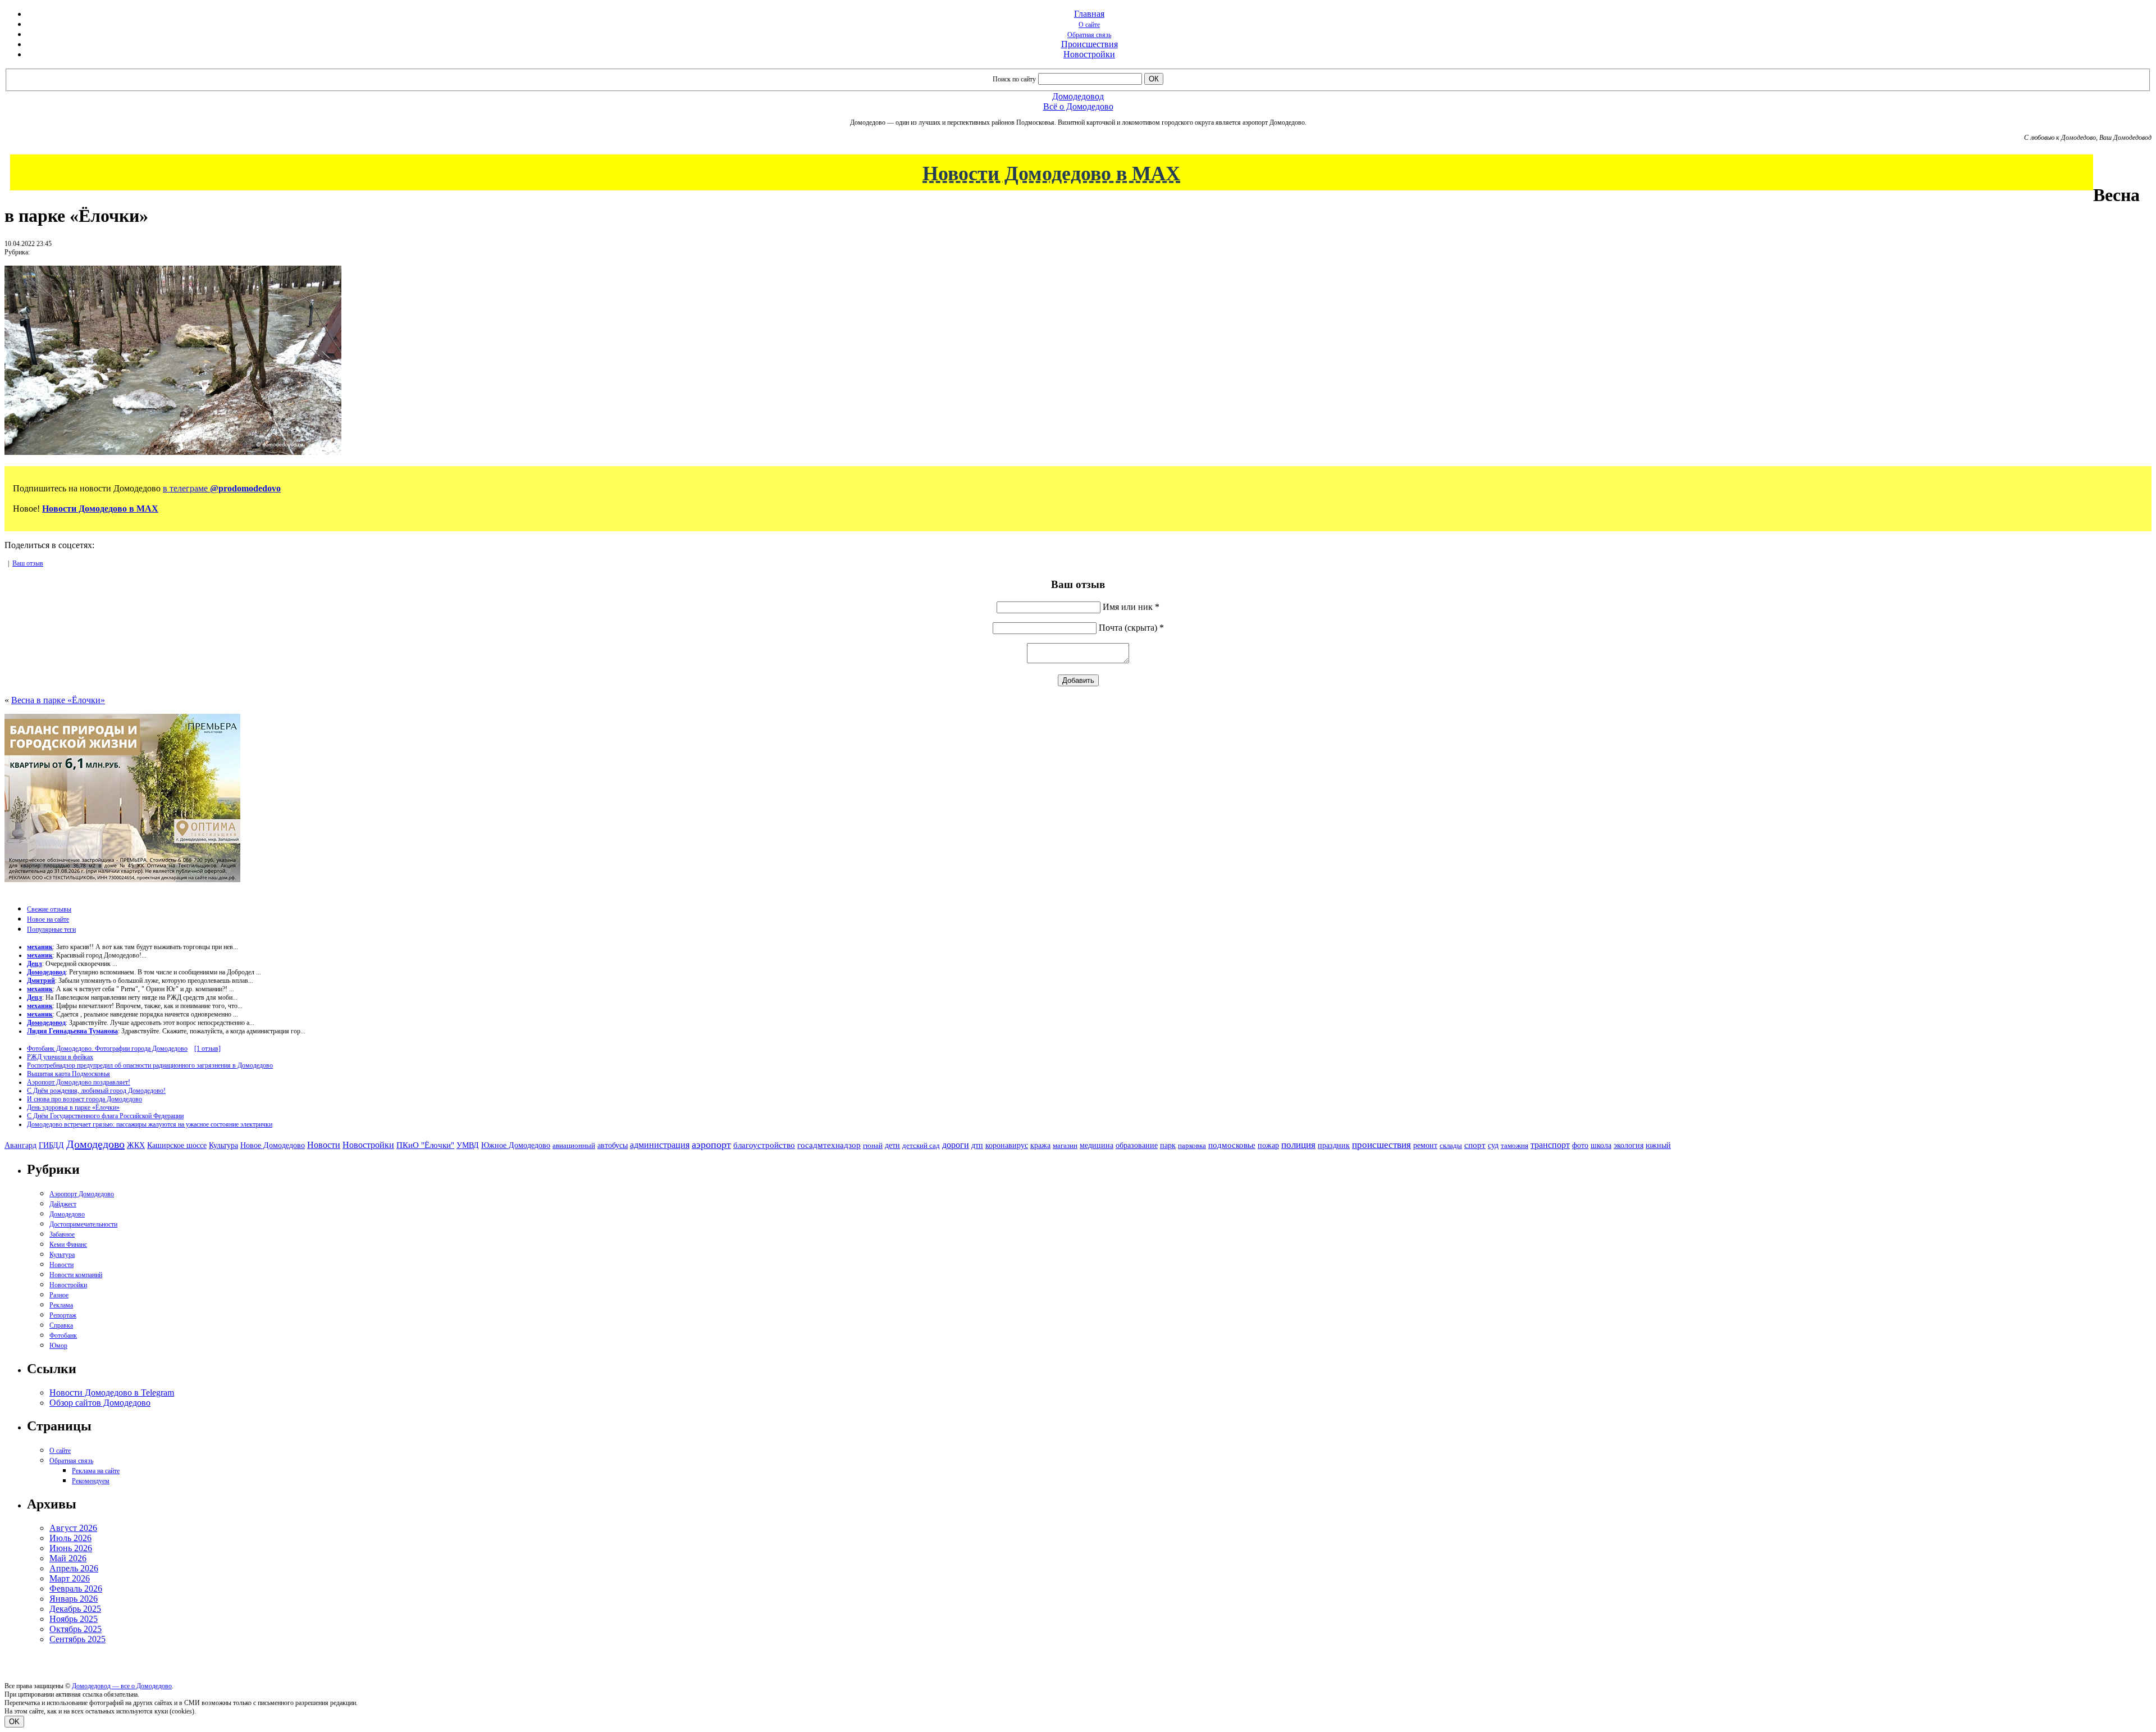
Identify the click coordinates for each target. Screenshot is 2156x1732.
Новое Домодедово (273, 1145)
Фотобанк (63, 1336)
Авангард (20, 1145)
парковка (1192, 1145)
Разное (59, 1295)
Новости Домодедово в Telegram (112, 1393)
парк (1168, 1145)
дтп (977, 1145)
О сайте (1089, 25)
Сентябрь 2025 (77, 1639)
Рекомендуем (91, 1481)
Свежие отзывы (49, 909)
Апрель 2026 (74, 1568)
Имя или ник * (1131, 607)
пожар (1268, 1145)
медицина (1097, 1145)
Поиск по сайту (1014, 79)
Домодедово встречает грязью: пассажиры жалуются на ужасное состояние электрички (150, 1124)
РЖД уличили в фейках (60, 1057)
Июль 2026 (70, 1538)
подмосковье (1232, 1145)
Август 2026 (73, 1528)
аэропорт (711, 1145)
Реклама (61, 1305)
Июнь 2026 (71, 1548)
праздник (1334, 1145)
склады (1451, 1145)
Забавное (62, 1234)
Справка (61, 1325)
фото (1580, 1145)
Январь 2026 (74, 1599)
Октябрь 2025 (76, 1629)
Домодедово (95, 1144)
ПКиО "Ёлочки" (425, 1145)
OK (14, 1722)
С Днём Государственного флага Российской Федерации (105, 1116)
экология (1629, 1145)
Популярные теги (51, 929)
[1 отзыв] (207, 1049)
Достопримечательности (83, 1224)
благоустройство (764, 1145)
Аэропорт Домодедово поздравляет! (79, 1082)
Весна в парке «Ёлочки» (58, 700)
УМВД (468, 1145)
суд (1493, 1145)
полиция (1298, 1145)
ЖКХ (136, 1145)
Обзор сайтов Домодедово (100, 1403)
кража (1040, 1145)
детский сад (921, 1145)
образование (1137, 1145)
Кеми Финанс (68, 1245)
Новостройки (1089, 54)
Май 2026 (68, 1558)
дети (892, 1145)
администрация (660, 1145)
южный (1658, 1145)
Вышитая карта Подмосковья (68, 1074)
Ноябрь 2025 (74, 1619)
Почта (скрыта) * (1131, 628)
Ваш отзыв (28, 563)
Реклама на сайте (96, 1471)
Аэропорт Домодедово (82, 1194)
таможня (1515, 1145)
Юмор (58, 1346)
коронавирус (1007, 1145)
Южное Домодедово (516, 1145)
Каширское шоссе (177, 1145)
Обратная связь (1089, 35)
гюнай (873, 1145)
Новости (324, 1145)
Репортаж (63, 1315)
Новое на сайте (48, 919)
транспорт (1550, 1145)
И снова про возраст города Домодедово (84, 1099)
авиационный (574, 1145)
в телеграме (222, 488)
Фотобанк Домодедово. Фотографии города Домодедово (107, 1049)
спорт (1475, 1145)
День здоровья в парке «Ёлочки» (73, 1107)
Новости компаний (76, 1275)
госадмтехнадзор (829, 1145)
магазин (1065, 1145)
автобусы (613, 1145)
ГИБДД (51, 1145)
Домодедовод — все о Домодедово (122, 1686)
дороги (956, 1145)
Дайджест (63, 1204)
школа (1601, 1145)
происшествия (1381, 1145)
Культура (223, 1145)
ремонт (1425, 1145)
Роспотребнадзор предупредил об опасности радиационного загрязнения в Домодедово (150, 1065)
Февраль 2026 (76, 1589)
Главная (1089, 14)
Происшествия (1090, 44)
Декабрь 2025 (75, 1609)
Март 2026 (70, 1578)
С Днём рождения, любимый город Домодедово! (96, 1091)
